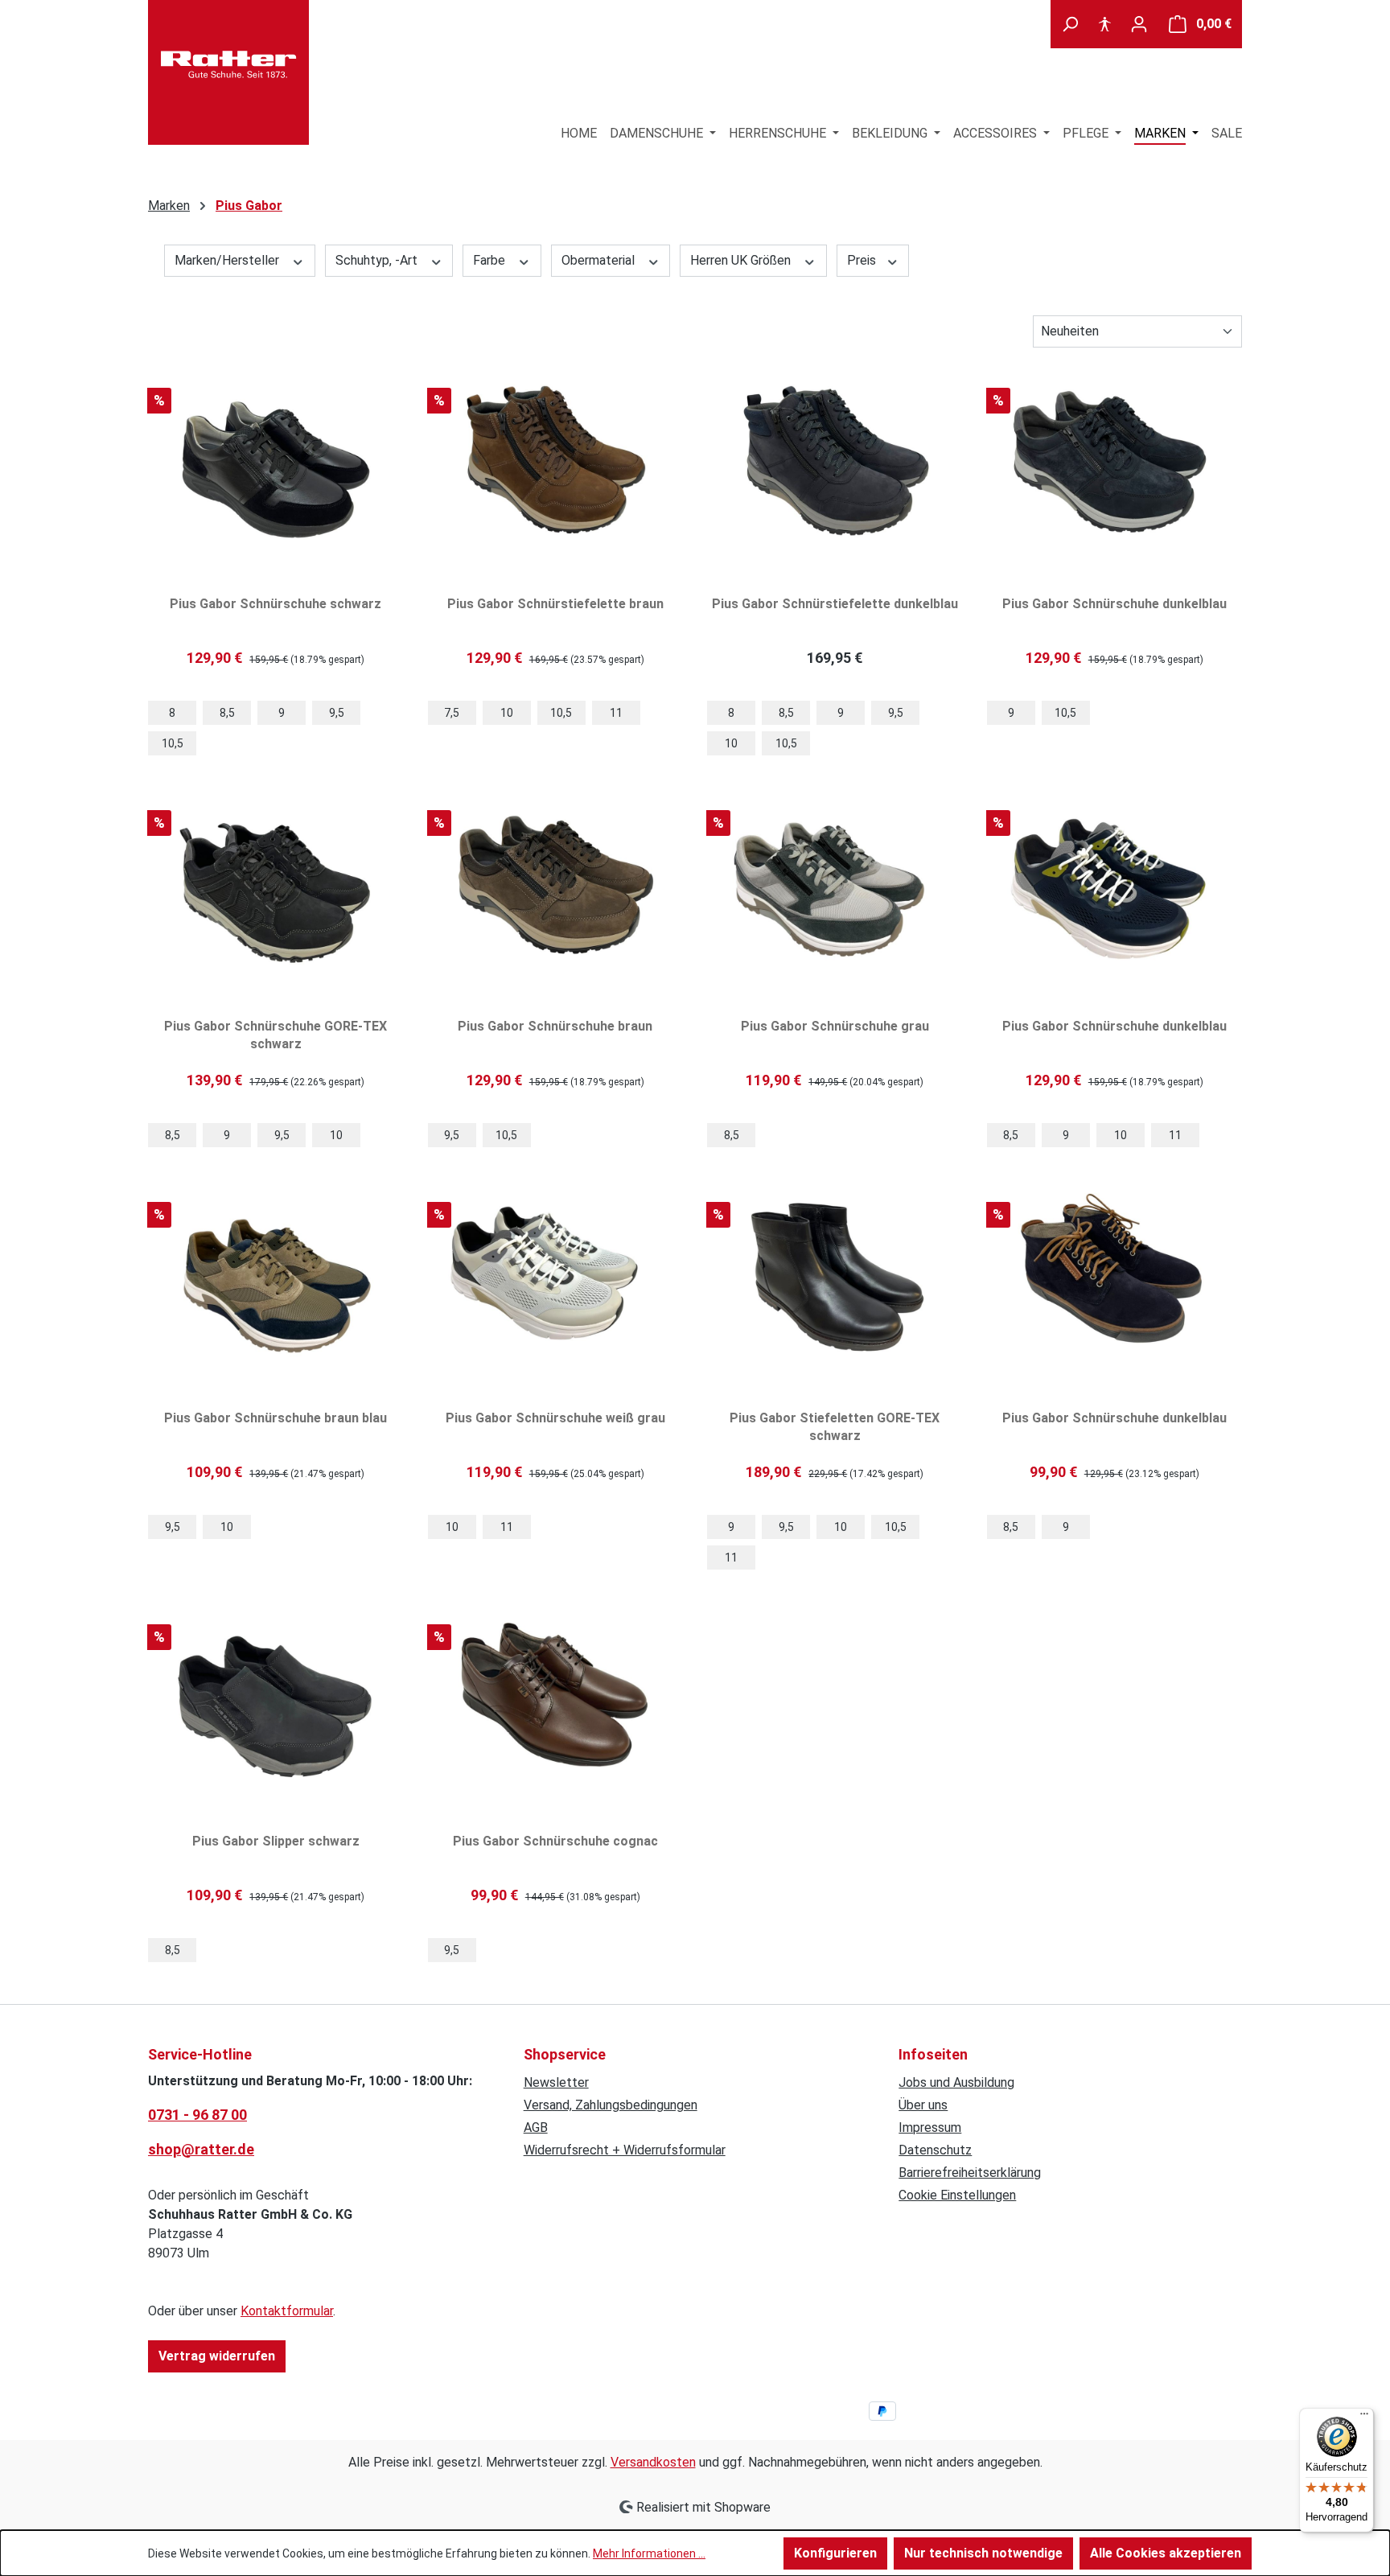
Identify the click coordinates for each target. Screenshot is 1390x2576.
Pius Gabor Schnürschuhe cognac (555, 1841)
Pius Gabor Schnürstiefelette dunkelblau (835, 604)
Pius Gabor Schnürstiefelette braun (555, 604)
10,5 (173, 743)
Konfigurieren (835, 2553)
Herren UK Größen (742, 260)
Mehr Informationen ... (649, 2553)
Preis (863, 260)
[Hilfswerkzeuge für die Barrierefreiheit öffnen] (1104, 24)
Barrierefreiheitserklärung (970, 2173)
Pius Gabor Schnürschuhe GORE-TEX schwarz (276, 1035)
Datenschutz (935, 2150)
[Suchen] (1070, 24)
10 (507, 713)
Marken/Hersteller (228, 260)
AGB (536, 2127)
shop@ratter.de (201, 2149)
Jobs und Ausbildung (956, 2082)
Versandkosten (653, 2462)
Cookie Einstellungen (957, 2195)
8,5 (227, 713)
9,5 (337, 713)
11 (616, 713)
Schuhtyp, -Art (378, 260)
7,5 (452, 713)
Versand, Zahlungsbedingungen (611, 2105)
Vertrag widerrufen (217, 2356)
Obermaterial (600, 260)
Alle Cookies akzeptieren (1166, 2553)
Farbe (491, 260)
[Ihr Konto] (1139, 24)
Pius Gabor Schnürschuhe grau (835, 1026)
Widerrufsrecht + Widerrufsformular (625, 2150)
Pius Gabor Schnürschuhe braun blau (276, 1418)
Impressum (930, 2127)
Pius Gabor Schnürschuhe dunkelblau (1114, 604)
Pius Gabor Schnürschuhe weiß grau (555, 1418)
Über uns (923, 2105)
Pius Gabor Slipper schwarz (276, 1841)
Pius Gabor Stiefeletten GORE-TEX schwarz (835, 1427)
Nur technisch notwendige (983, 2553)
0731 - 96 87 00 (197, 2115)
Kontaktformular (287, 2311)
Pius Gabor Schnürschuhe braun (555, 1026)
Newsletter (556, 2082)
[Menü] (1364, 2418)
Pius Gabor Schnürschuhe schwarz (276, 604)
